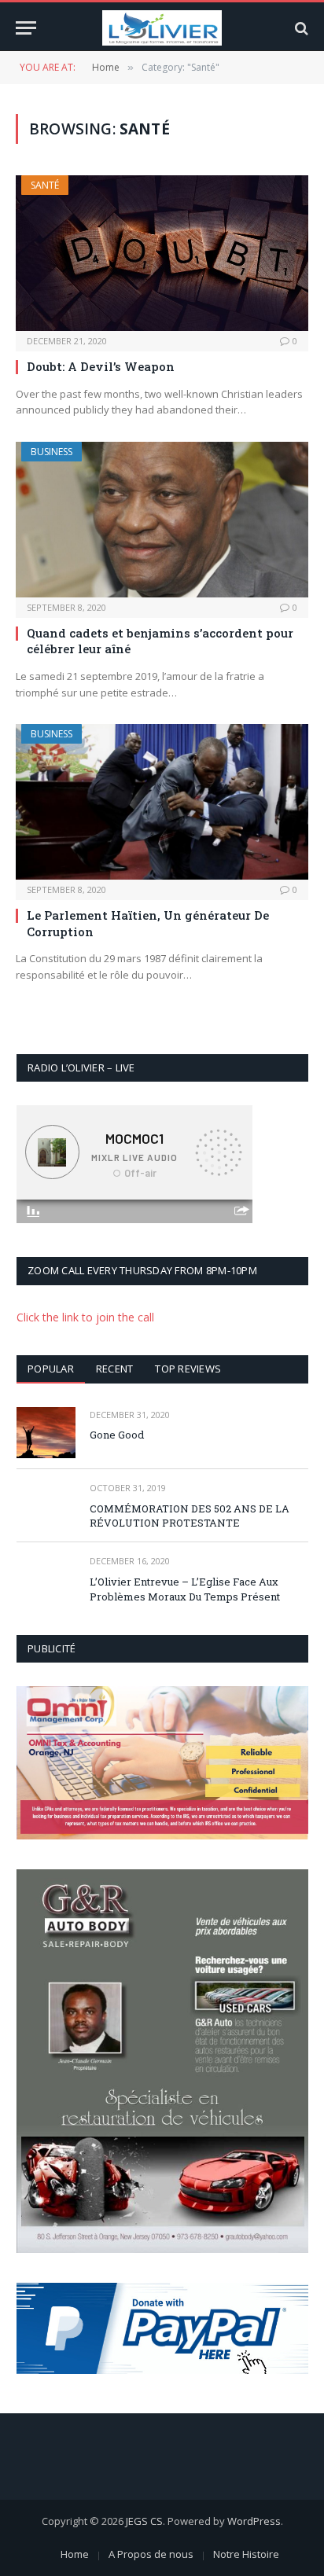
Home (75, 2554)
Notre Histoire (246, 2554)
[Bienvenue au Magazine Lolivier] (162, 28)
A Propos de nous (151, 2554)
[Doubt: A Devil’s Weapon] (162, 253)
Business (52, 452)
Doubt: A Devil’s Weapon (101, 366)
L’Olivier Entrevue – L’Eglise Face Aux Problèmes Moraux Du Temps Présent (185, 1589)
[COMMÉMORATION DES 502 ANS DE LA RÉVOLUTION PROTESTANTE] (46, 1506)
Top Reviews (188, 1369)
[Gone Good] (46, 1433)
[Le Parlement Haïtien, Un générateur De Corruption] (162, 802)
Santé (45, 185)
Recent (115, 1369)
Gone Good (117, 1435)
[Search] (300, 28)
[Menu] (26, 28)
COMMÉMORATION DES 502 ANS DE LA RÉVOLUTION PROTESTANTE (190, 1516)
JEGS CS (144, 2521)
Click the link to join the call (85, 1317)
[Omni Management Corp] (162, 1762)
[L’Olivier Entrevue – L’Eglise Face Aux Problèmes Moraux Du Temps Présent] (46, 1579)
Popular (51, 1369)
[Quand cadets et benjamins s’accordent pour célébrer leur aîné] (162, 520)
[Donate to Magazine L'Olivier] (162, 2328)
